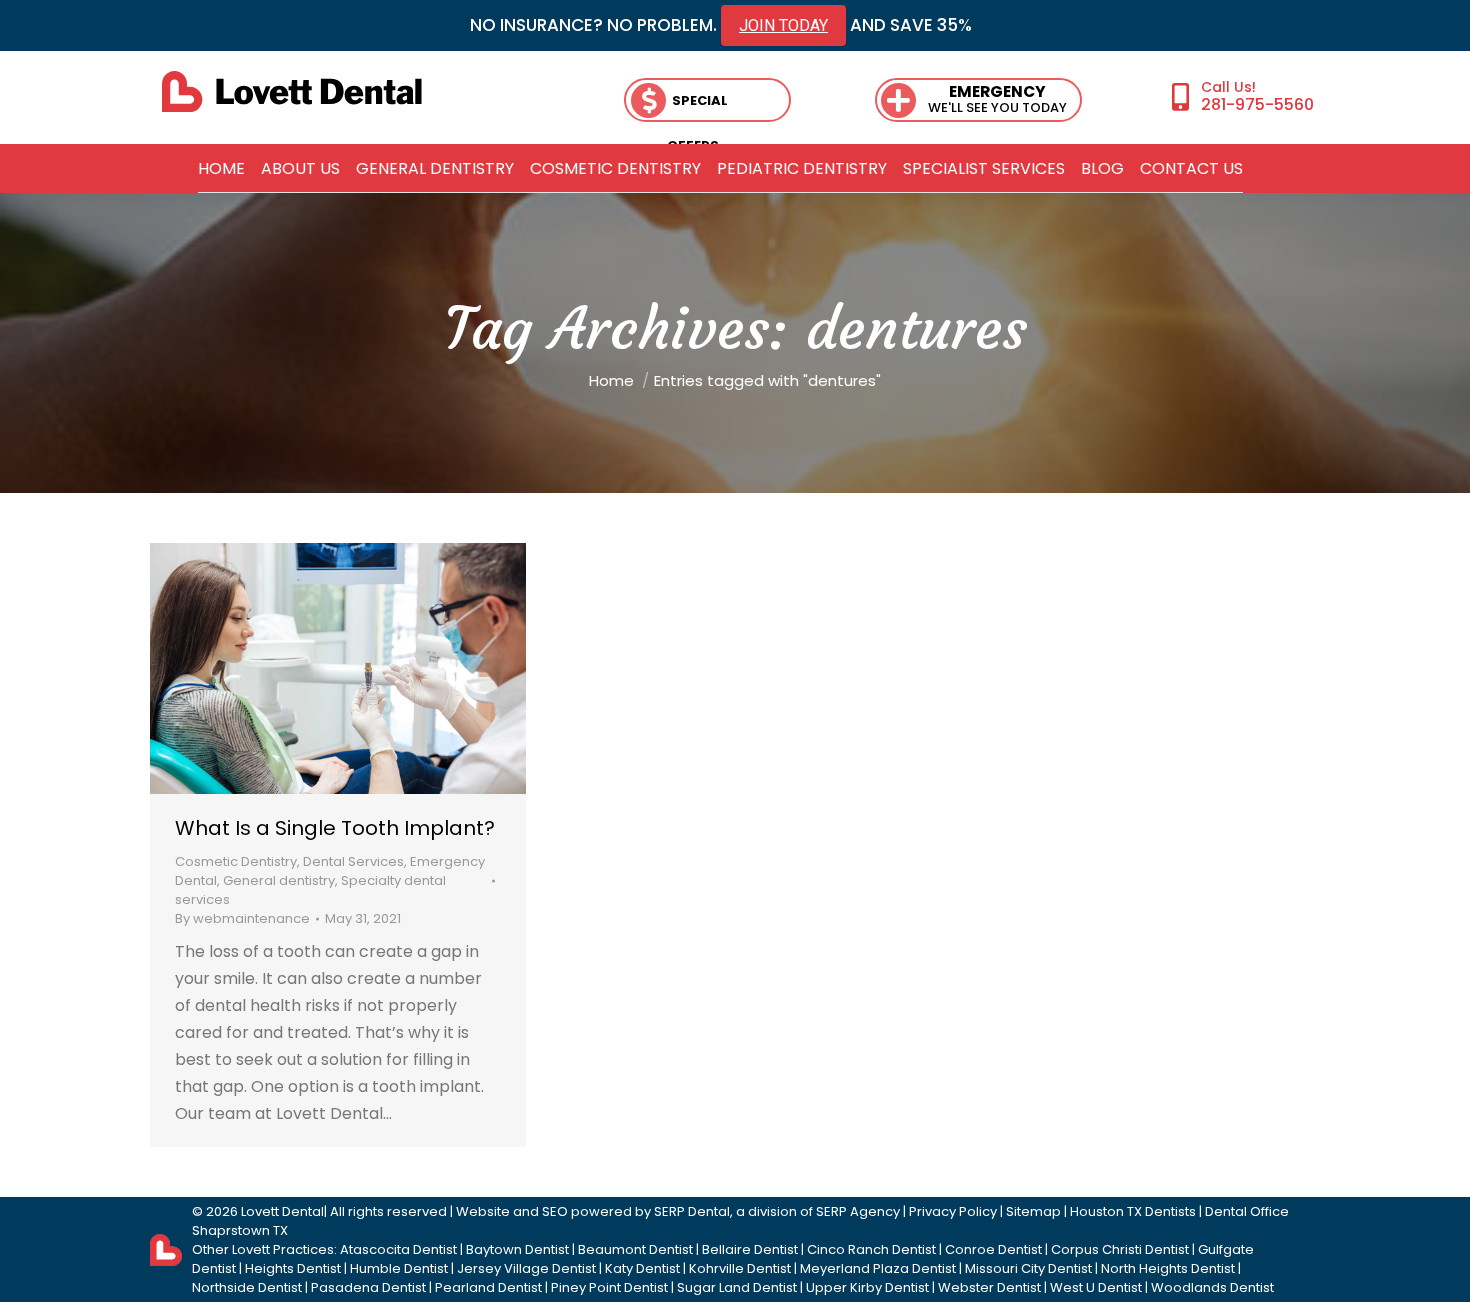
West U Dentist (1096, 1287)
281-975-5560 (1257, 104)
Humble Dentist (399, 1268)
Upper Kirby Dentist (867, 1287)
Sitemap (1033, 1211)
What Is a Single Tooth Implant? (335, 828)
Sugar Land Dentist (737, 1287)
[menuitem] (221, 169)
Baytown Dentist (517, 1249)
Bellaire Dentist (750, 1249)
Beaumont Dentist (635, 1249)
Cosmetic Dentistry (236, 861)
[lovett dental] (292, 91)
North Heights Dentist (1168, 1268)
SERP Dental (692, 1211)
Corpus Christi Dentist (1120, 1249)
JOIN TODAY (783, 25)
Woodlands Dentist (1212, 1287)
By (242, 918)
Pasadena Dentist (368, 1287)
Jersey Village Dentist (526, 1268)
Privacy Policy (953, 1211)
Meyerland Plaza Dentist (878, 1268)
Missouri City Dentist (1028, 1268)
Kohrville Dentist (740, 1268)
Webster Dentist (989, 1287)
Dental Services (353, 861)
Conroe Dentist (993, 1249)
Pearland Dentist (488, 1287)
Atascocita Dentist (398, 1249)
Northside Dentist (247, 1287)
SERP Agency (858, 1211)
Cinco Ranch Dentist (871, 1249)
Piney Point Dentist (609, 1287)
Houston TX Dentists (1133, 1211)
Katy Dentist (642, 1268)
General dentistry (279, 880)
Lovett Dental (282, 1211)
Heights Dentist (293, 1268)
